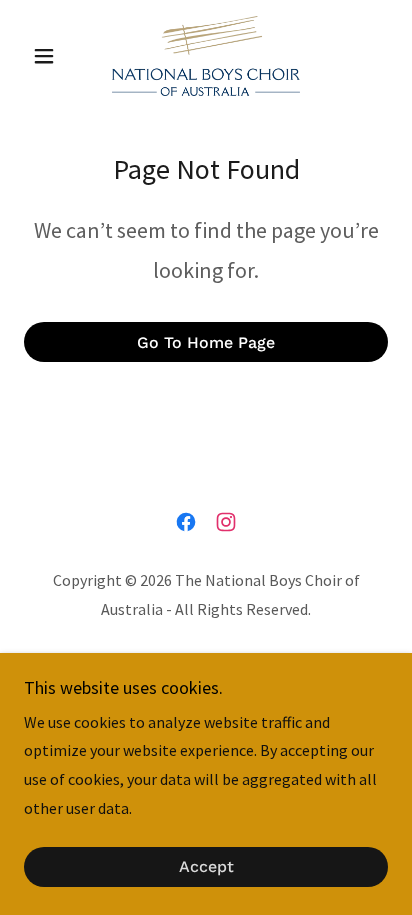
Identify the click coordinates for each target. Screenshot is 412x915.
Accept (206, 867)
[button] (51, 56)
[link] (206, 56)
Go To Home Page (206, 342)
